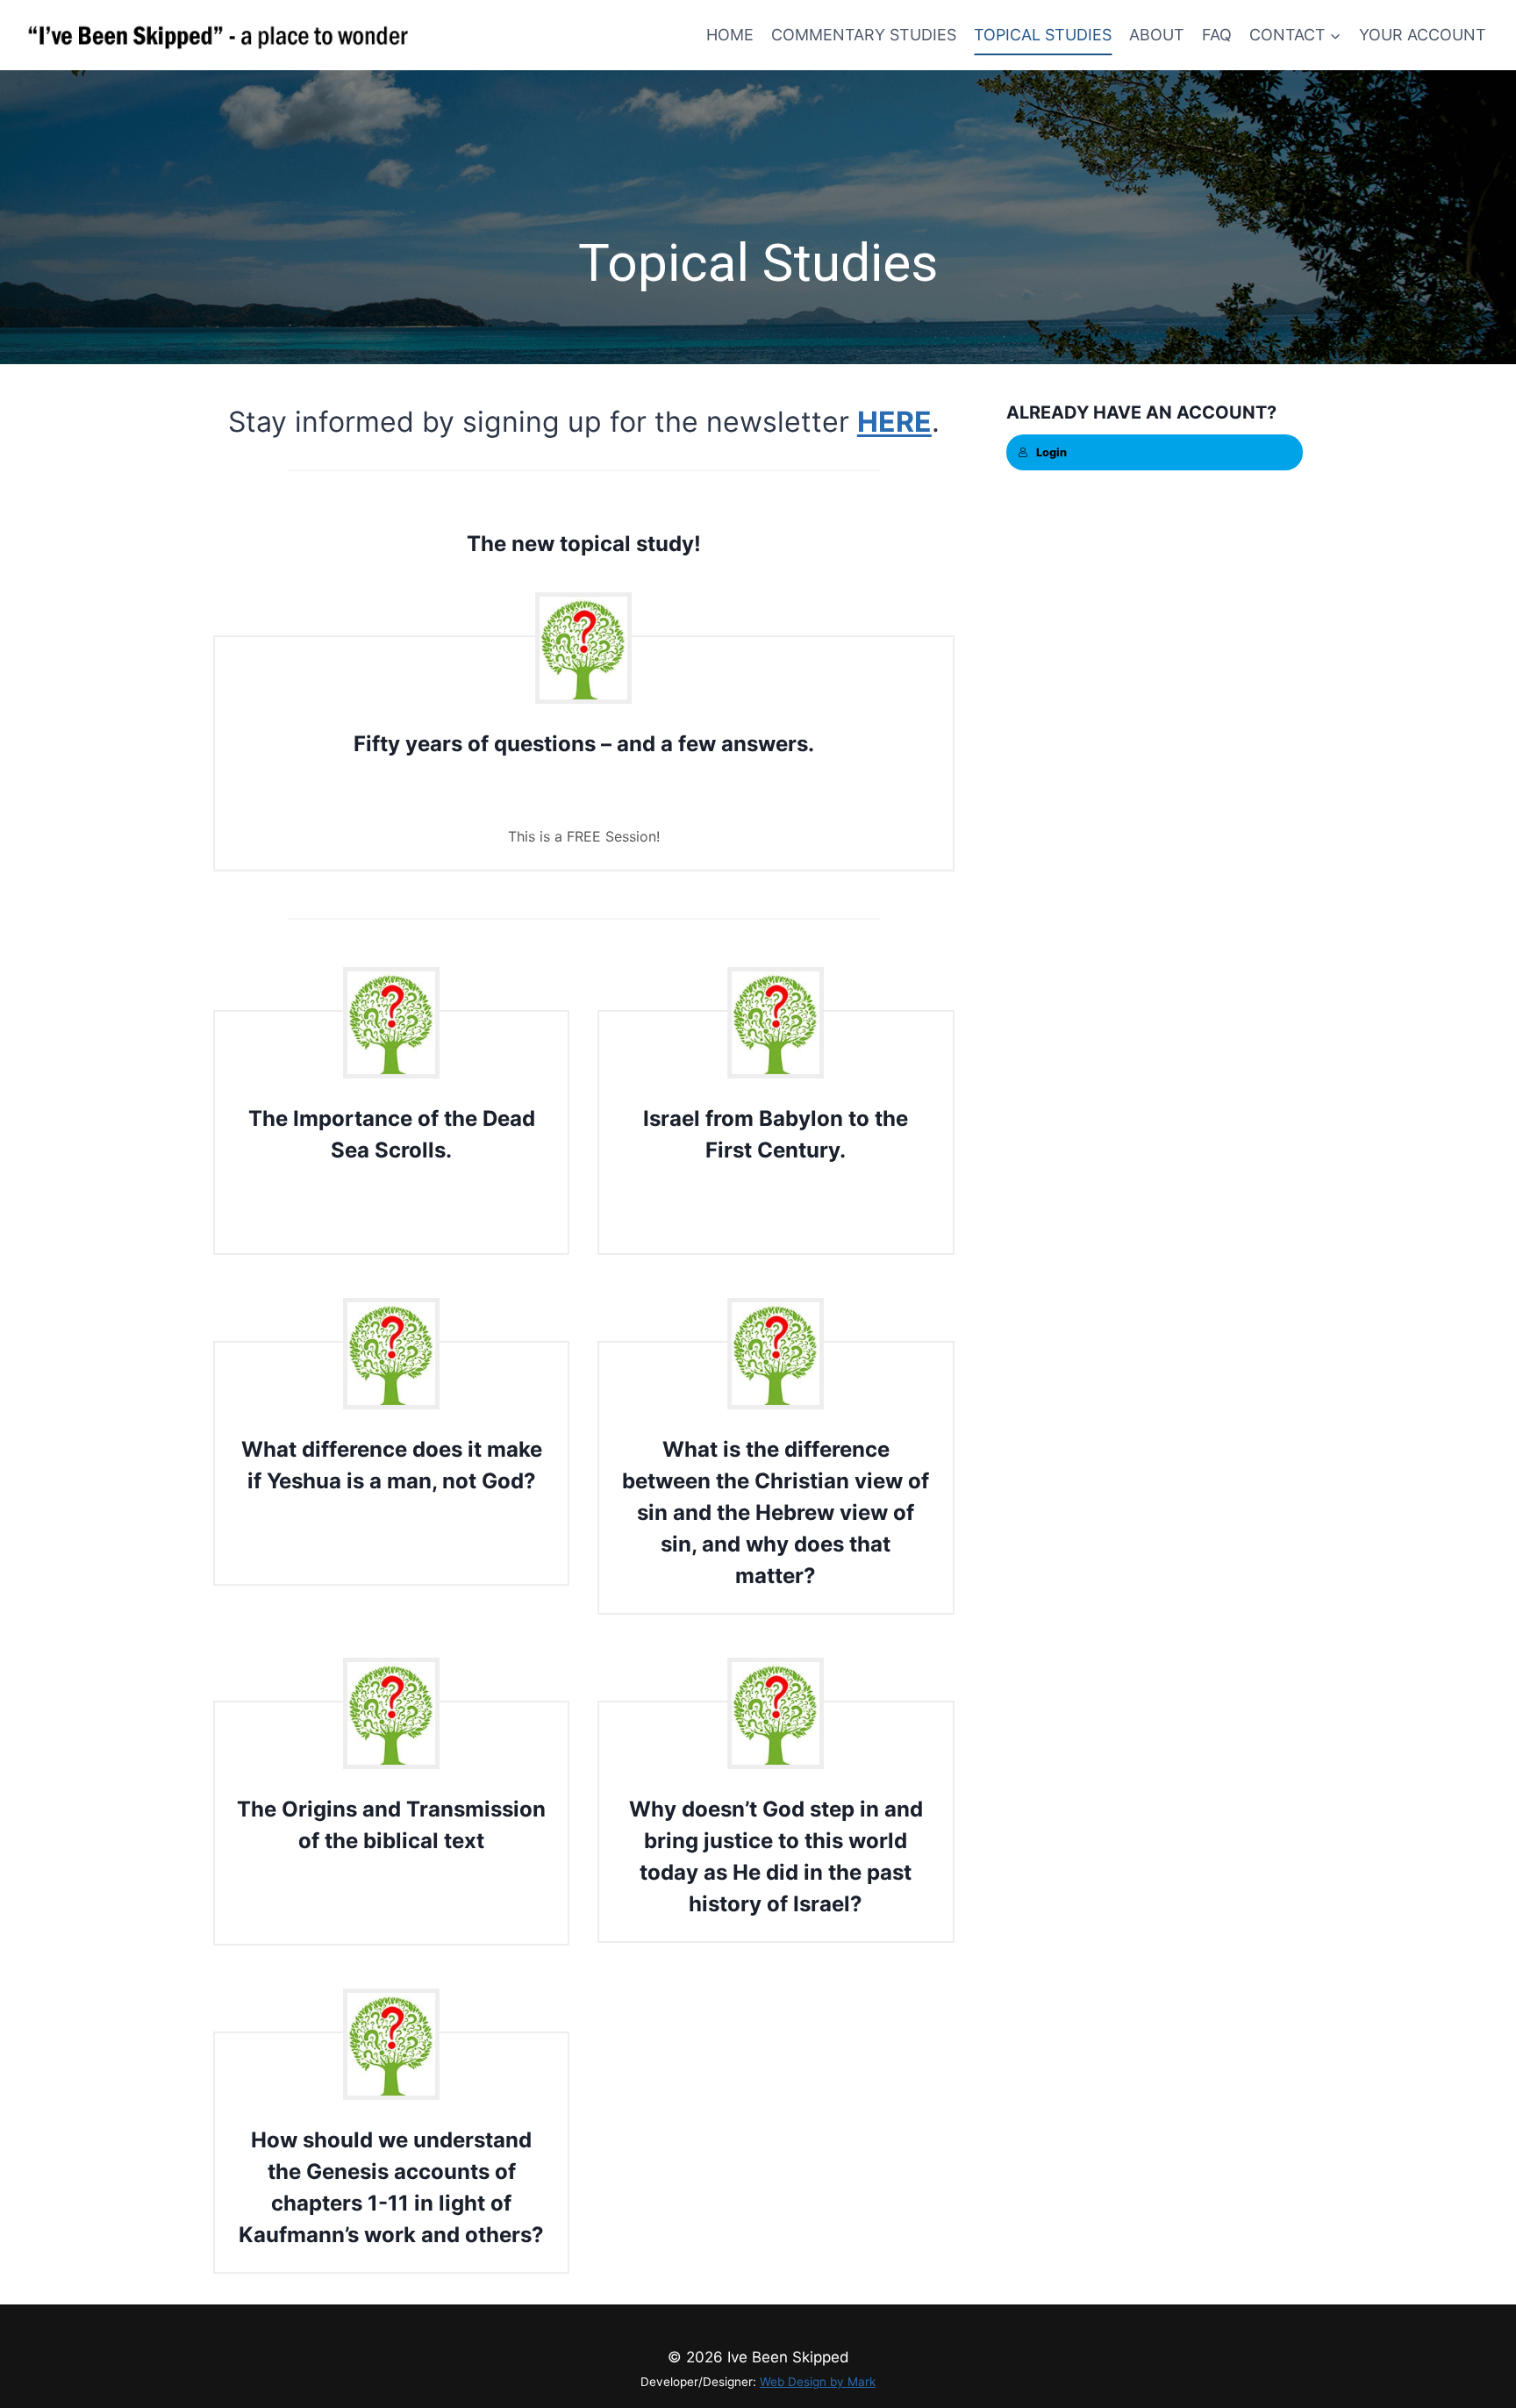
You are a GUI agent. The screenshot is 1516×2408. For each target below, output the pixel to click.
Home (730, 35)
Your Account (1423, 35)
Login (1051, 452)
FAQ (1217, 35)
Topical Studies (1043, 35)
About (1157, 35)
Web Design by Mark (818, 2382)
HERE (894, 422)
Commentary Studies (864, 35)
